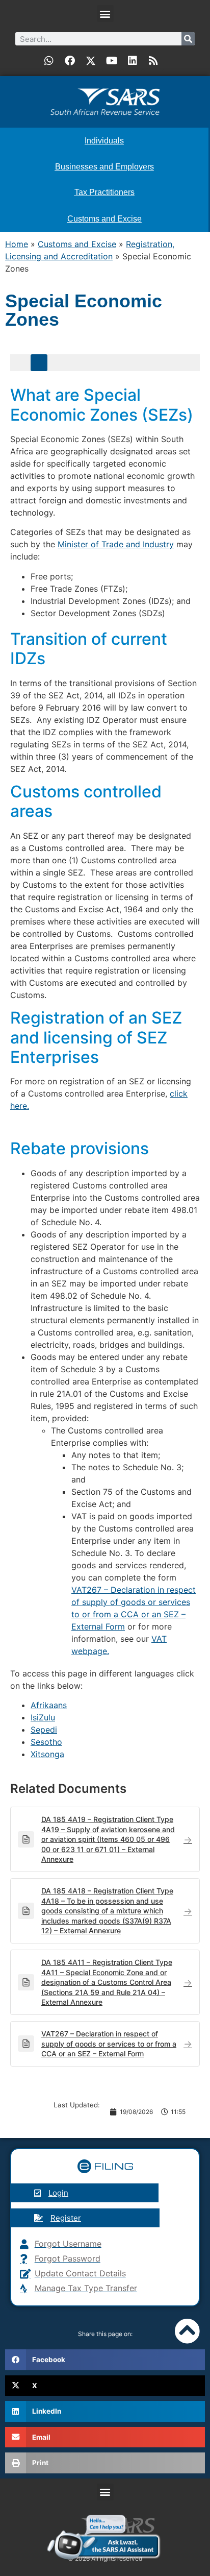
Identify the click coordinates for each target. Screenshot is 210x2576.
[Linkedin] (133, 61)
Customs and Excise (77, 244)
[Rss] (153, 61)
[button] (105, 14)
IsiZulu (43, 1717)
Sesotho (46, 1742)
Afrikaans (49, 1705)
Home (17, 244)
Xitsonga (47, 1754)
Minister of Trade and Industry (116, 544)
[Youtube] (112, 61)
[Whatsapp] (49, 61)
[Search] (188, 39)
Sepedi (44, 1730)
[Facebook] (70, 61)
